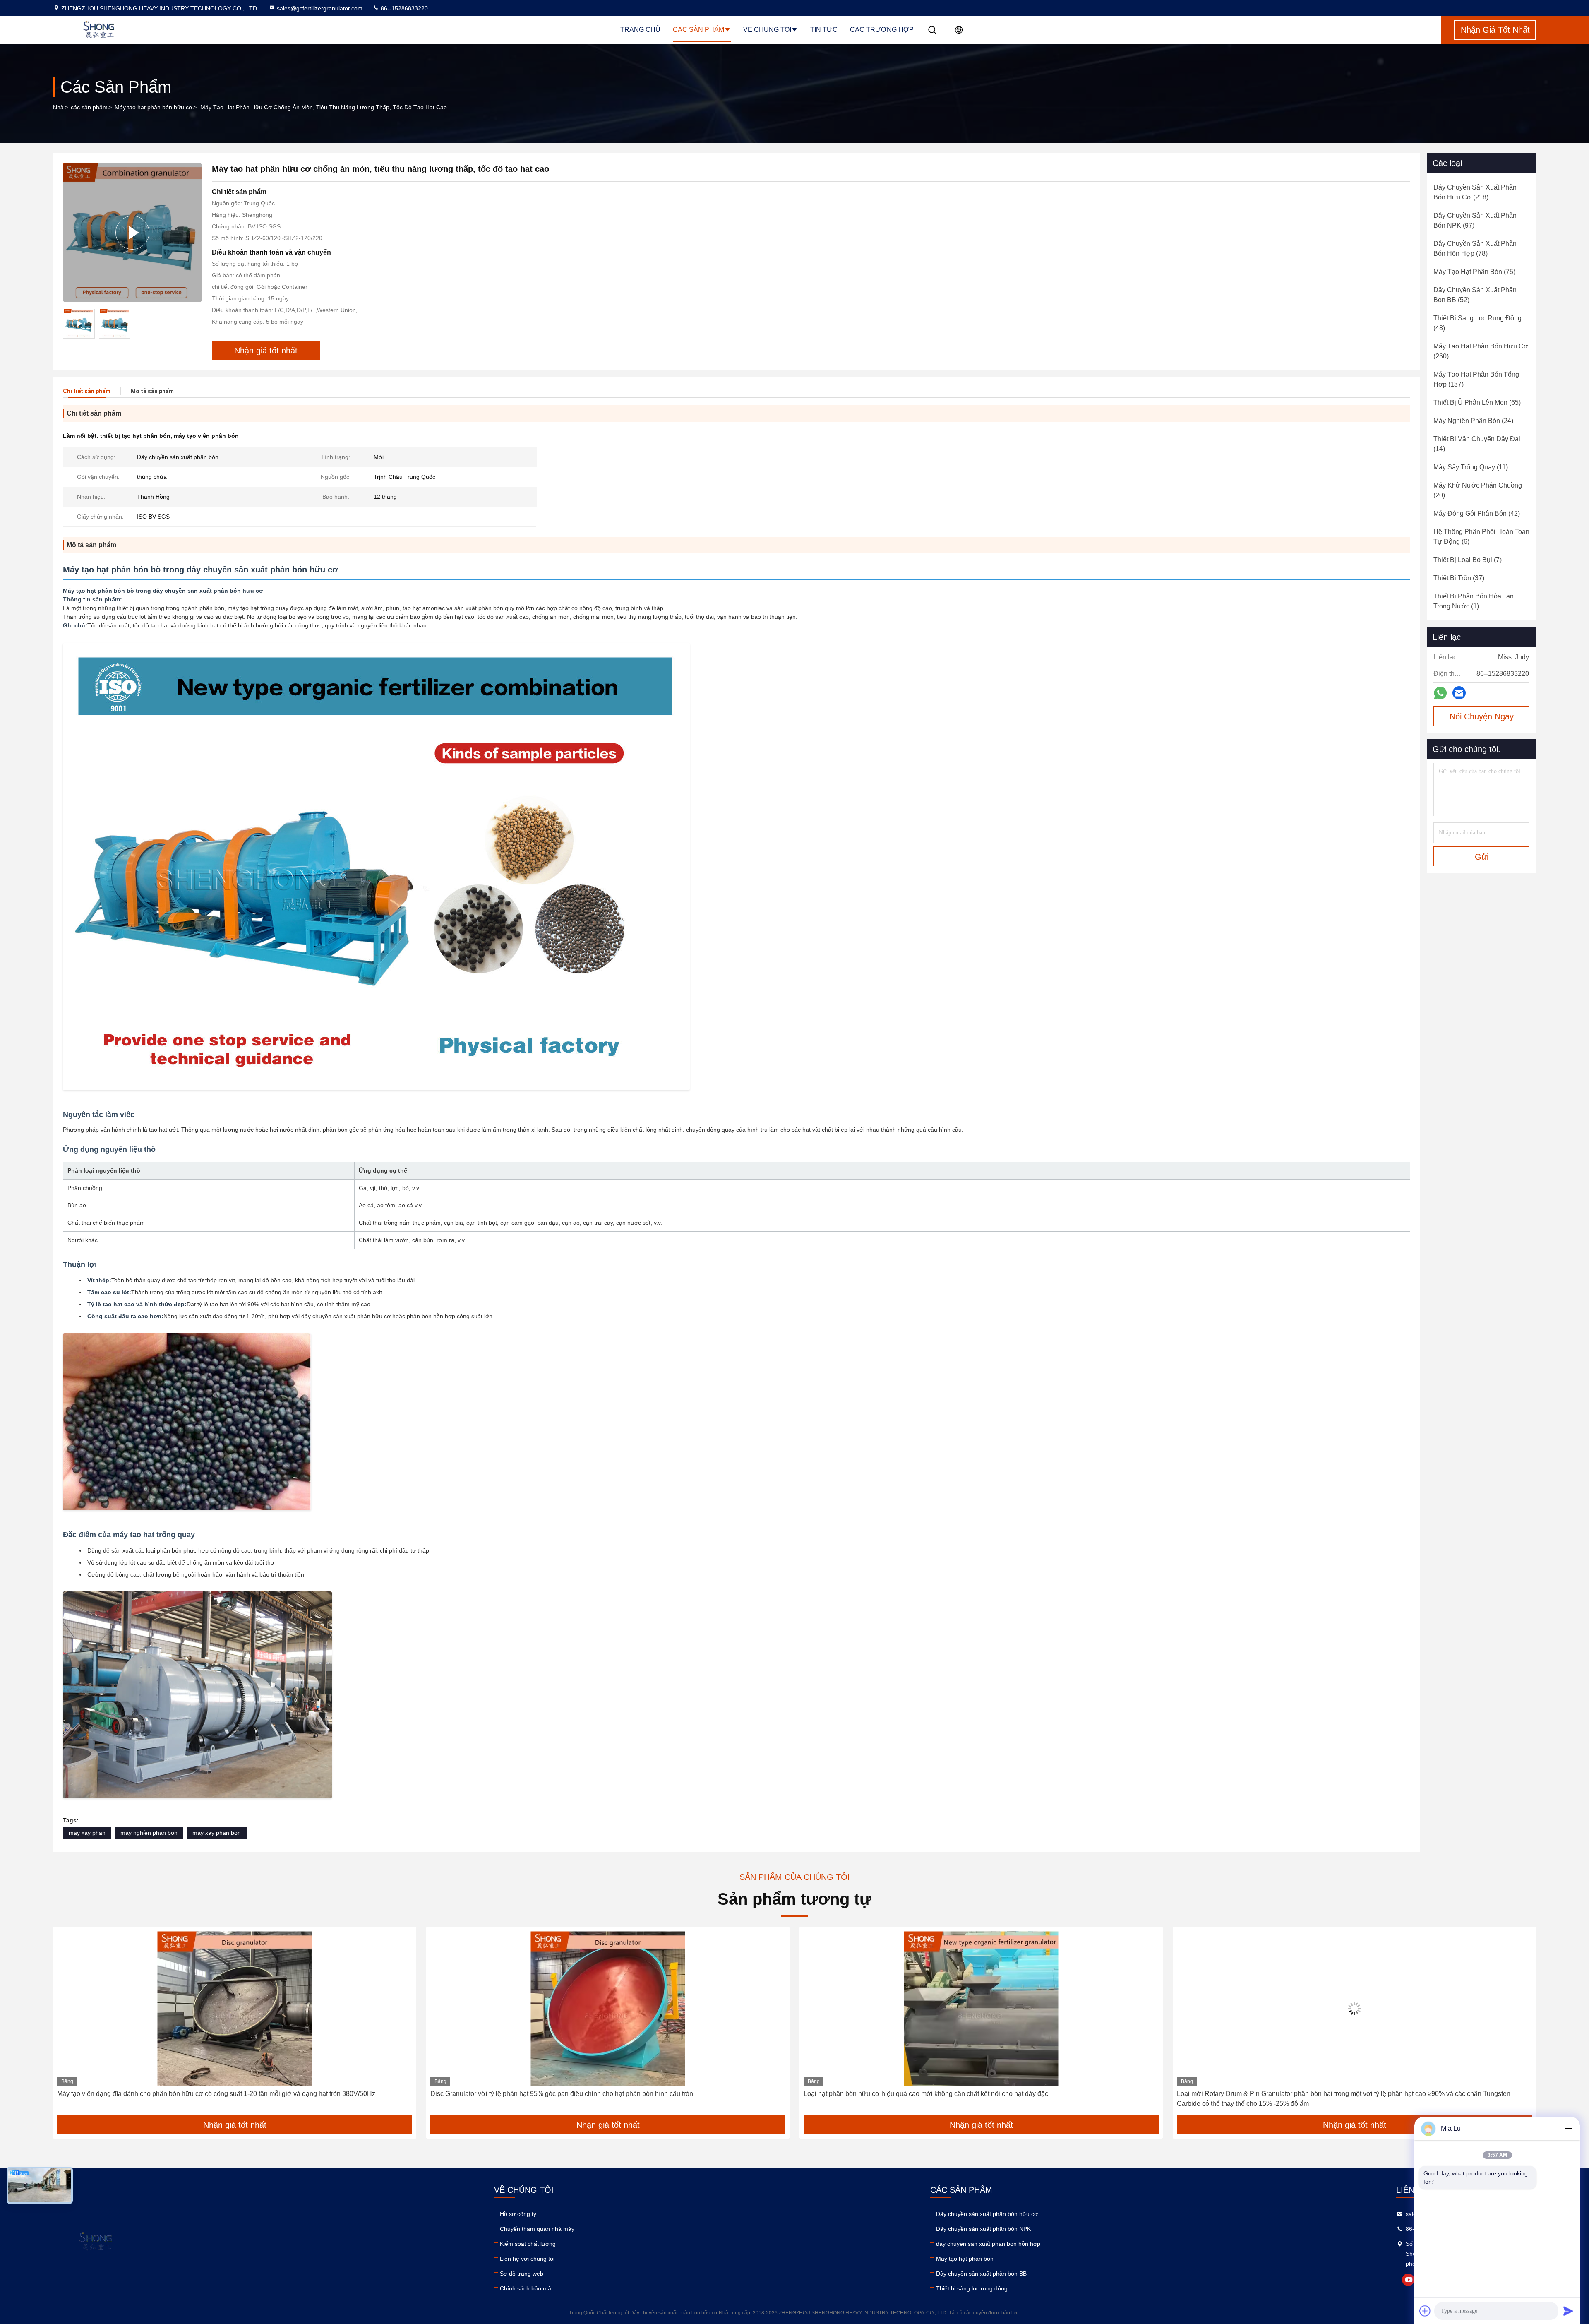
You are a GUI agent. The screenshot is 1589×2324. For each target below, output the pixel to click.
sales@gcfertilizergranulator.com (320, 8)
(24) (1473, 421)
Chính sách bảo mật (526, 2288)
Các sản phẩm (698, 30)
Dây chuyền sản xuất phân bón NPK (983, 2229)
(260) (1481, 351)
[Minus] (1568, 2129)
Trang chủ (640, 30)
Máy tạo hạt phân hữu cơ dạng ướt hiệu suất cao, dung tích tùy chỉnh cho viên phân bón (1306, 2094)
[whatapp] (1440, 693)
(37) (1459, 578)
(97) (1475, 220)
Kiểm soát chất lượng (528, 2244)
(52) (1475, 295)
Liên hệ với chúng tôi (527, 2259)
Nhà (58, 107)
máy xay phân (87, 1833)
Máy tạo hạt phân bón (965, 2259)
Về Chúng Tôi (767, 30)
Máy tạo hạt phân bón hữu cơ (154, 107)
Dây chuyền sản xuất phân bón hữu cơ (987, 2214)
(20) (1478, 490)
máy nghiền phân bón (149, 1833)
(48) (1477, 323)
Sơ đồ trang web (522, 2274)
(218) (1475, 192)
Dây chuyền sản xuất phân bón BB (981, 2274)
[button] (68, 2024)
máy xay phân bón (217, 1833)
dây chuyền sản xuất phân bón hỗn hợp (988, 2244)
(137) (1476, 379)
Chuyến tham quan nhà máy (537, 2229)
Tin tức (824, 30)
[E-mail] (1459, 693)
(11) (1471, 467)
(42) (1477, 513)
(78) (1475, 249)
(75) (1474, 272)
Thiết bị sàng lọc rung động (972, 2288)
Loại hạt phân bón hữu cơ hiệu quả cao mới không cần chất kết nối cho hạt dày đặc (179, 2094)
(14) (1477, 444)
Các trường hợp (882, 30)
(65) (1477, 403)
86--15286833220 (403, 8)
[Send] (1568, 2311)
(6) (1481, 537)
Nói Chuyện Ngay (1482, 716)
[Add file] (1425, 2311)
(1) (1474, 601)
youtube (1408, 2280)
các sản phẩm (89, 107)
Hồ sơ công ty (518, 2214)
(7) (1468, 560)
